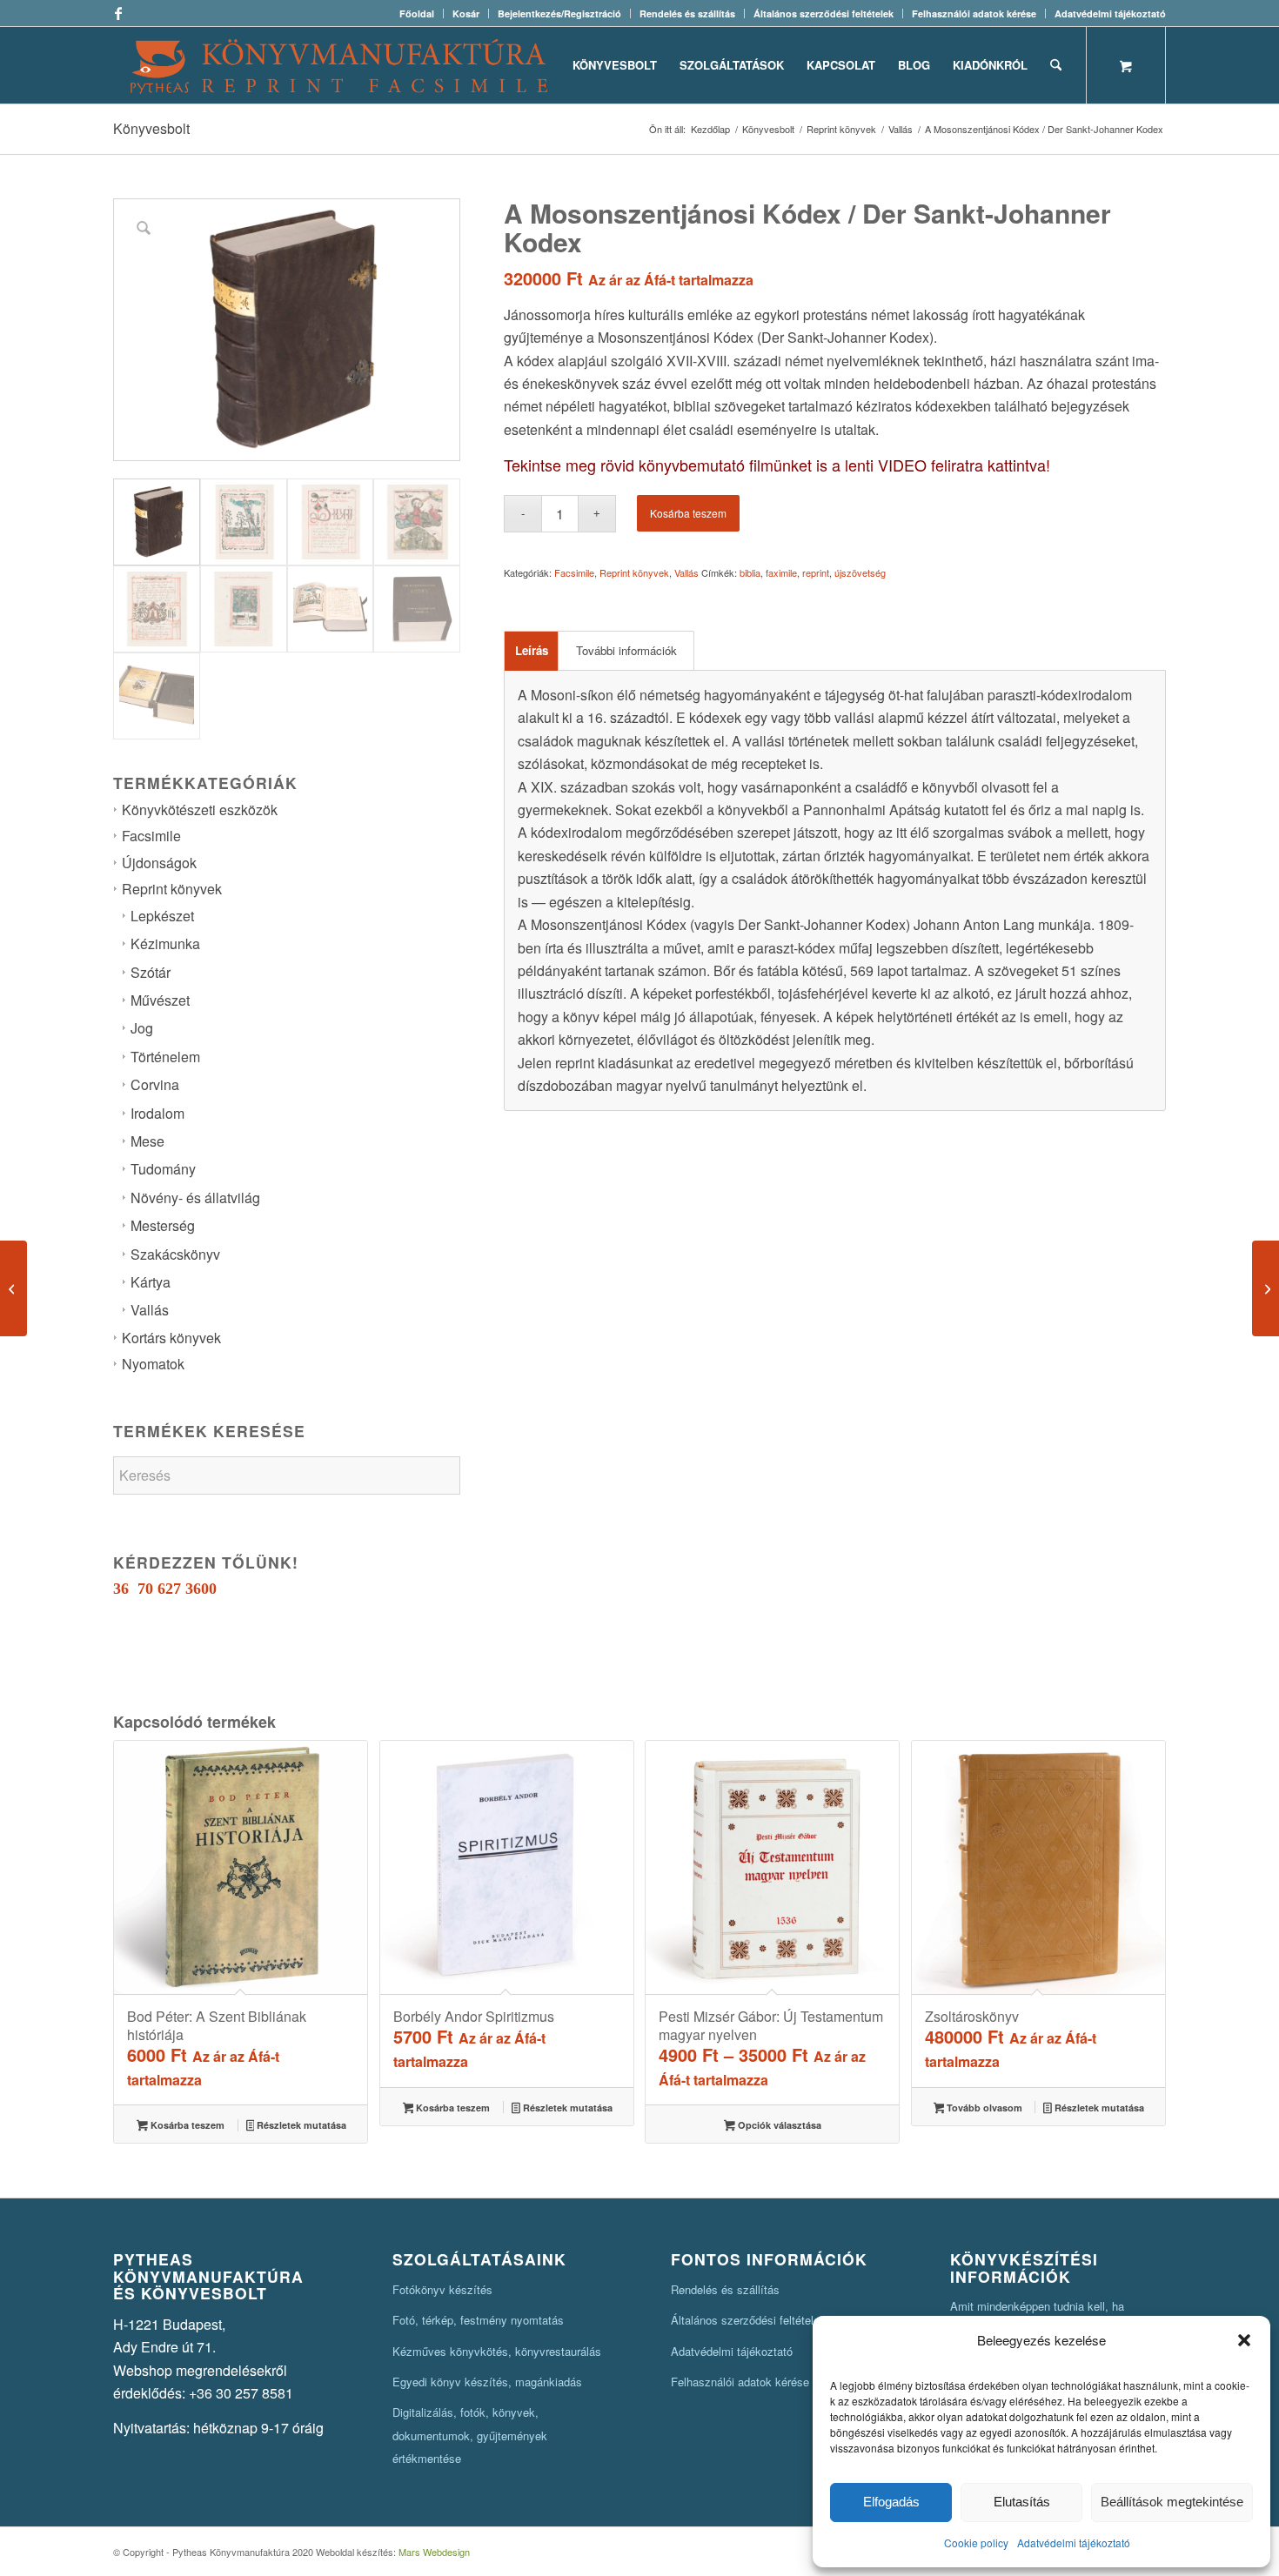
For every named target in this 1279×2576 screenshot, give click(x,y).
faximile (781, 572)
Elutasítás (1022, 2502)
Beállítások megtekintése (1172, 2502)
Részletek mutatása (300, 2125)
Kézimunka (165, 943)
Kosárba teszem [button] (186, 2125)
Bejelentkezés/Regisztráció (559, 13)
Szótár (151, 972)
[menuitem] (417, 13)
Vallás (150, 1310)
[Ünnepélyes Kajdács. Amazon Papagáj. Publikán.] (1266, 1288)
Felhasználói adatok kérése (974, 13)
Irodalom (157, 1113)
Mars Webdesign (434, 2552)
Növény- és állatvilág (195, 1198)
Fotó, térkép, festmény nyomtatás (478, 2320)
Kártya (151, 1282)
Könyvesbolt (151, 128)
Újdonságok (159, 863)
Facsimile (151, 836)
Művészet (160, 1000)
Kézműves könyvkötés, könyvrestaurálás (497, 2351)
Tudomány (163, 1169)
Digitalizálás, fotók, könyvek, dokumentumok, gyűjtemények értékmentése (470, 2435)
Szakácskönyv (175, 1254)
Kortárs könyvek (171, 1338)
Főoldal (417, 13)
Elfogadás (891, 2502)
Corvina (155, 1084)
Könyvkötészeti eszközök (200, 810)
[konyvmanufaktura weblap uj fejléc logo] (339, 65)
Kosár (466, 13)
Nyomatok (153, 1364)
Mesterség (163, 1225)
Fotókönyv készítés (442, 2289)
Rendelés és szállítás (687, 13)
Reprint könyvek (172, 889)
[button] (1244, 2340)
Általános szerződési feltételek (824, 13)
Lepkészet (162, 916)
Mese (147, 1141)
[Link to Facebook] (118, 13)
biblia (750, 572)
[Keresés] (1056, 65)
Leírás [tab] (532, 650)
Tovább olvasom (983, 2108)
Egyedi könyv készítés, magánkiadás (487, 2382)
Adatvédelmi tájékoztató (1074, 2543)
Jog (142, 1028)
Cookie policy (976, 2543)
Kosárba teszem (688, 513)
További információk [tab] (626, 650)
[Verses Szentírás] (13, 1288)
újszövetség (860, 572)
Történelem (165, 1057)
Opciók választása (778, 2125)
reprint (816, 572)
